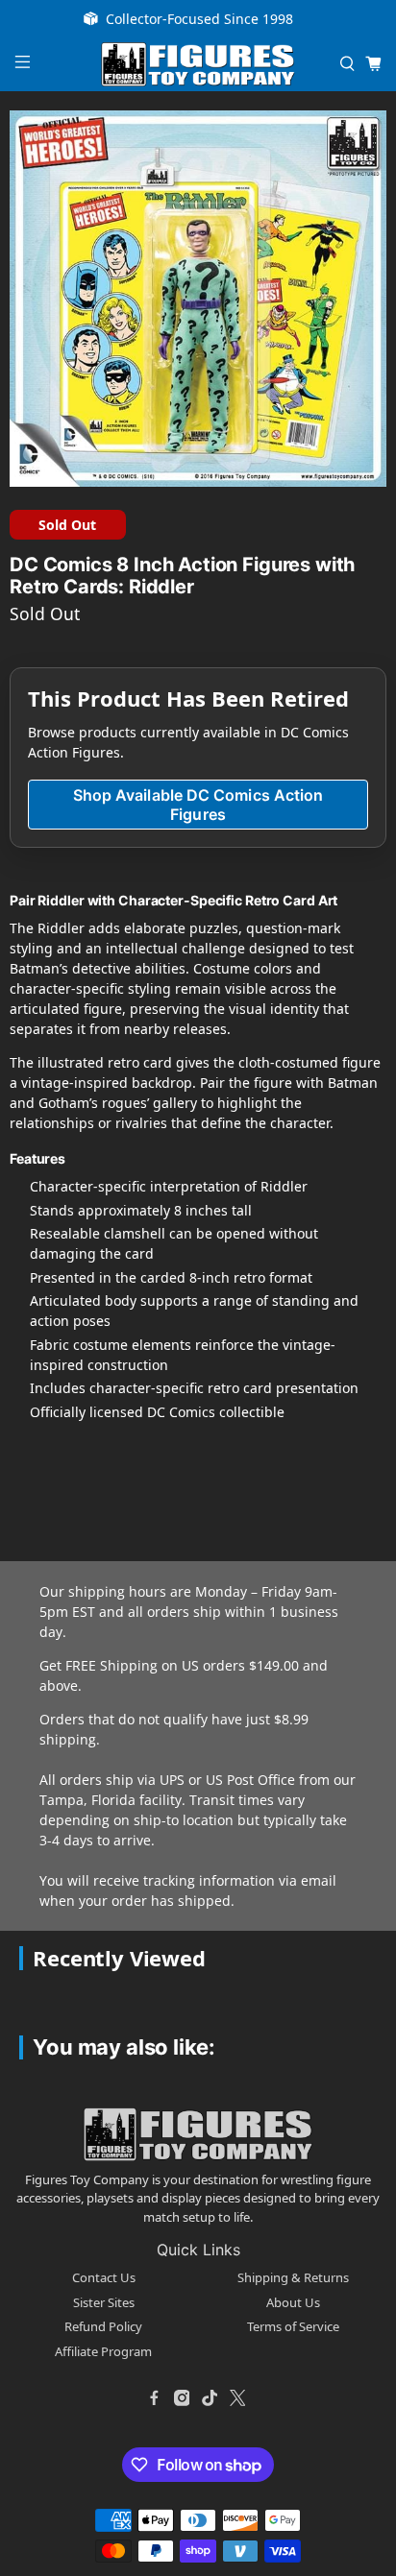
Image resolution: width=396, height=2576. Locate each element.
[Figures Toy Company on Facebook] (154, 2397)
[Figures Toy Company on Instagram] (182, 2397)
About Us (293, 2302)
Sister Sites (104, 2302)
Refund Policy (103, 2326)
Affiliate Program (103, 2351)
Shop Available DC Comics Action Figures (198, 805)
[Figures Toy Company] (198, 65)
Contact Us (104, 2277)
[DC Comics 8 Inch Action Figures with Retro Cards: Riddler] (198, 299)
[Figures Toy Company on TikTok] (210, 2397)
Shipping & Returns (293, 2277)
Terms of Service (293, 2326)
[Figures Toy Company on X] (237, 2397)
